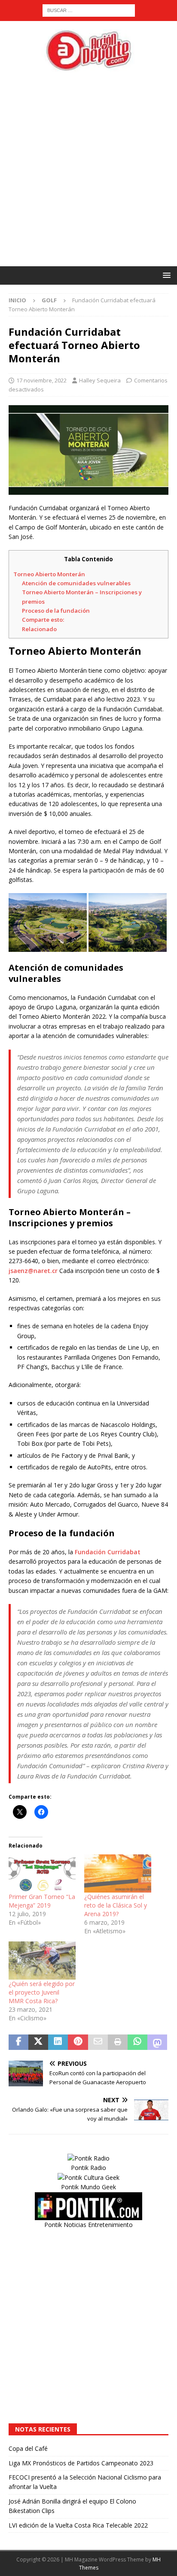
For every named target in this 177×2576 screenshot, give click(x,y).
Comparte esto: (43, 620)
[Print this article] (118, 2042)
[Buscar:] (89, 10)
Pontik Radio (88, 2168)
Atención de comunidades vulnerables (76, 583)
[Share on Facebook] (18, 2042)
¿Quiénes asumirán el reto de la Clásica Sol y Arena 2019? (116, 1905)
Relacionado (39, 629)
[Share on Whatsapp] (137, 2042)
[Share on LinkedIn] (58, 2042)
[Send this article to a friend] (98, 2042)
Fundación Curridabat (108, 1552)
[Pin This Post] (78, 2042)
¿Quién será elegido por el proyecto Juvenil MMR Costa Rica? (42, 1992)
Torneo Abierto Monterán (49, 574)
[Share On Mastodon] (157, 2042)
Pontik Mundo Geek (88, 2187)
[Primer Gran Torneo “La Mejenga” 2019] (42, 1873)
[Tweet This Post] (38, 2042)
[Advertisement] (88, 169)
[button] (165, 275)
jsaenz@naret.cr (33, 1271)
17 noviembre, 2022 (41, 380)
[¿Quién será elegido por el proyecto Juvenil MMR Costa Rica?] (42, 1961)
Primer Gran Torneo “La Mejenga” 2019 (42, 1901)
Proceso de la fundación (56, 611)
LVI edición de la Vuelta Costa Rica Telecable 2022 (78, 2525)
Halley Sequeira (100, 380)
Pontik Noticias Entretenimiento (88, 2225)
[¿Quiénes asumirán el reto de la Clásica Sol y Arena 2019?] (118, 1873)
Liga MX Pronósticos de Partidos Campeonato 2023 (81, 2463)
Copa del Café (28, 2448)
